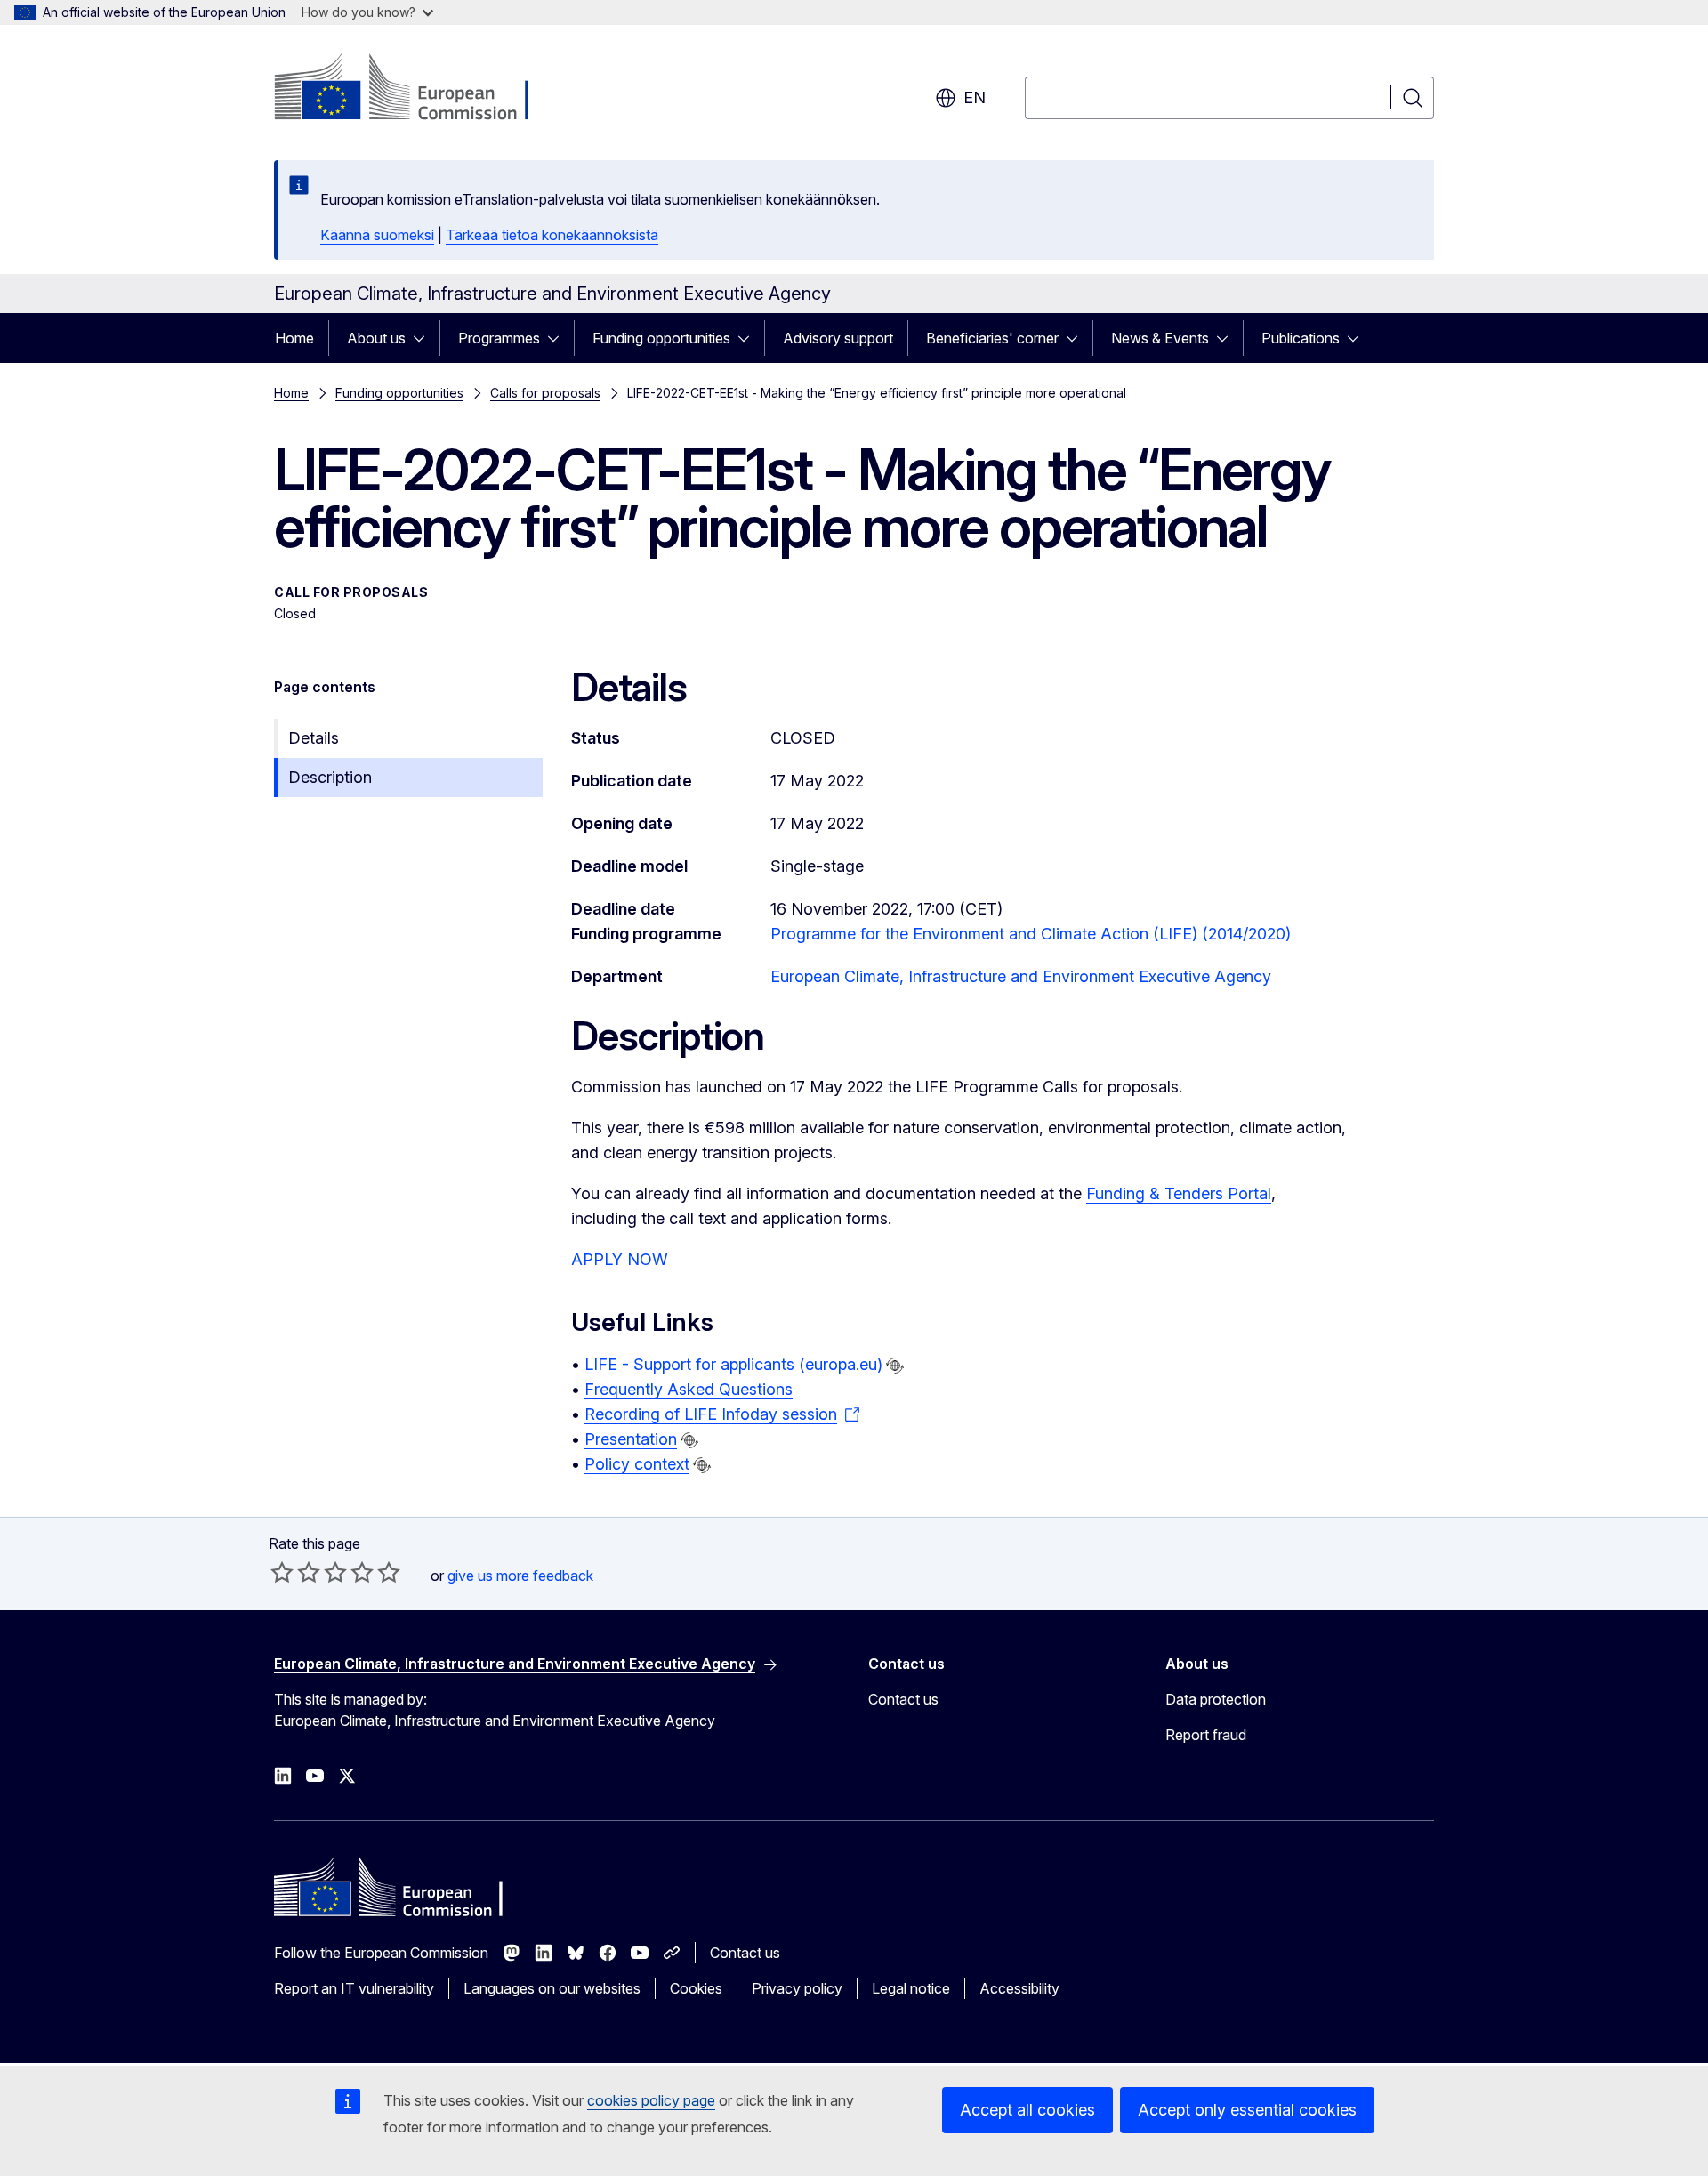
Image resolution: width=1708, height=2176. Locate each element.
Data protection (1216, 1699)
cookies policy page (651, 2100)
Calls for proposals (545, 393)
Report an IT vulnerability (354, 1988)
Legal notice (911, 1988)
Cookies (696, 1988)
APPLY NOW (620, 1259)
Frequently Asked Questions (689, 1389)
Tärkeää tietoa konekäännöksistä (552, 235)
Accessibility (1019, 1988)
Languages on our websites (552, 1988)
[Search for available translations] (895, 1366)
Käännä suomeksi (377, 235)
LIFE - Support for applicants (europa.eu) (733, 1364)
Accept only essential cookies (1247, 2110)
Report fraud (1206, 1735)
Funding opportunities (661, 338)
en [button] (975, 97)
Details (314, 738)
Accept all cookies (1027, 2110)
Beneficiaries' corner (992, 338)
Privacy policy (797, 1988)
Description (330, 777)
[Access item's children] (424, 338)
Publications (1301, 338)
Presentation (631, 1439)
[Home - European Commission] (418, 89)
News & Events (1160, 338)
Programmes (499, 338)
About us (376, 338)
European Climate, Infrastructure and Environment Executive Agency (1021, 976)
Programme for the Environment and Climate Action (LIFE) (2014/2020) (1031, 934)
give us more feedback (520, 1576)
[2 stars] (295, 1572)
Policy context (637, 1464)
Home (294, 338)
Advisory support (838, 338)
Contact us (903, 1699)
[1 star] (282, 1572)
